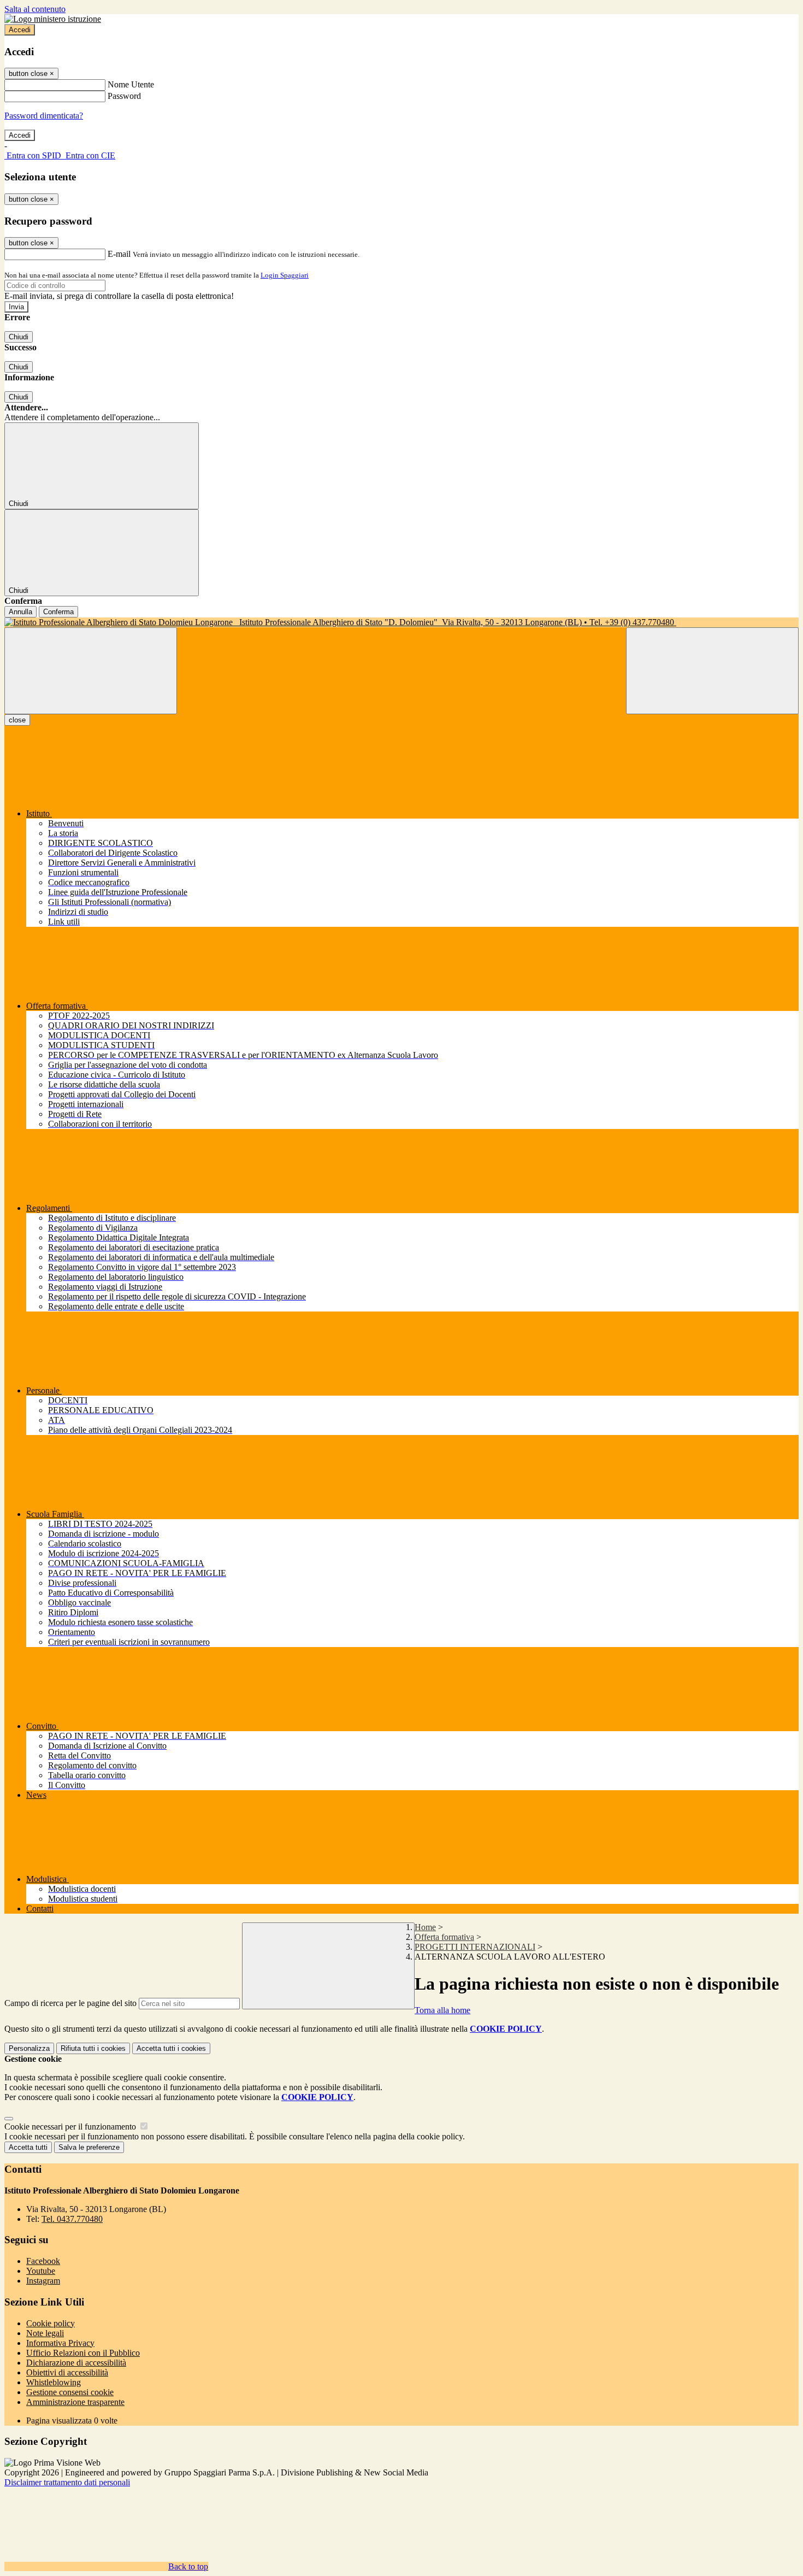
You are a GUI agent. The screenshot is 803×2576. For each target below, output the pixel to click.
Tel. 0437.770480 (72, 2219)
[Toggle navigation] (91, 671)
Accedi (20, 30)
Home (425, 1927)
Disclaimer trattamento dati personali (67, 2482)
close (17, 720)
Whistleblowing (54, 2382)
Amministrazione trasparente (75, 2402)
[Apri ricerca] (712, 671)
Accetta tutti (171, 2048)
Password (124, 96)
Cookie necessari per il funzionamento (71, 2127)
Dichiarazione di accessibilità (76, 2363)
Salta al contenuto (35, 9)
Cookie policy (51, 2323)
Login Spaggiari (285, 275)
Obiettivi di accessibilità (67, 2372)
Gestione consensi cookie (70, 2392)
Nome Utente (131, 84)
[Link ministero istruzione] (53, 19)
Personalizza (29, 2048)
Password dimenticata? (44, 116)
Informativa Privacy (60, 2343)
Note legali (45, 2333)
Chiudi (19, 337)
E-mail (119, 254)
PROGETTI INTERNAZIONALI (475, 1947)
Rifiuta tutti (93, 2048)
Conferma (58, 612)
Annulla (20, 612)
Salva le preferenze (89, 2147)
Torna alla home (442, 2010)
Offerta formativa (444, 1937)
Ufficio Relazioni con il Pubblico (83, 2353)
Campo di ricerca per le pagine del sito (70, 2003)
